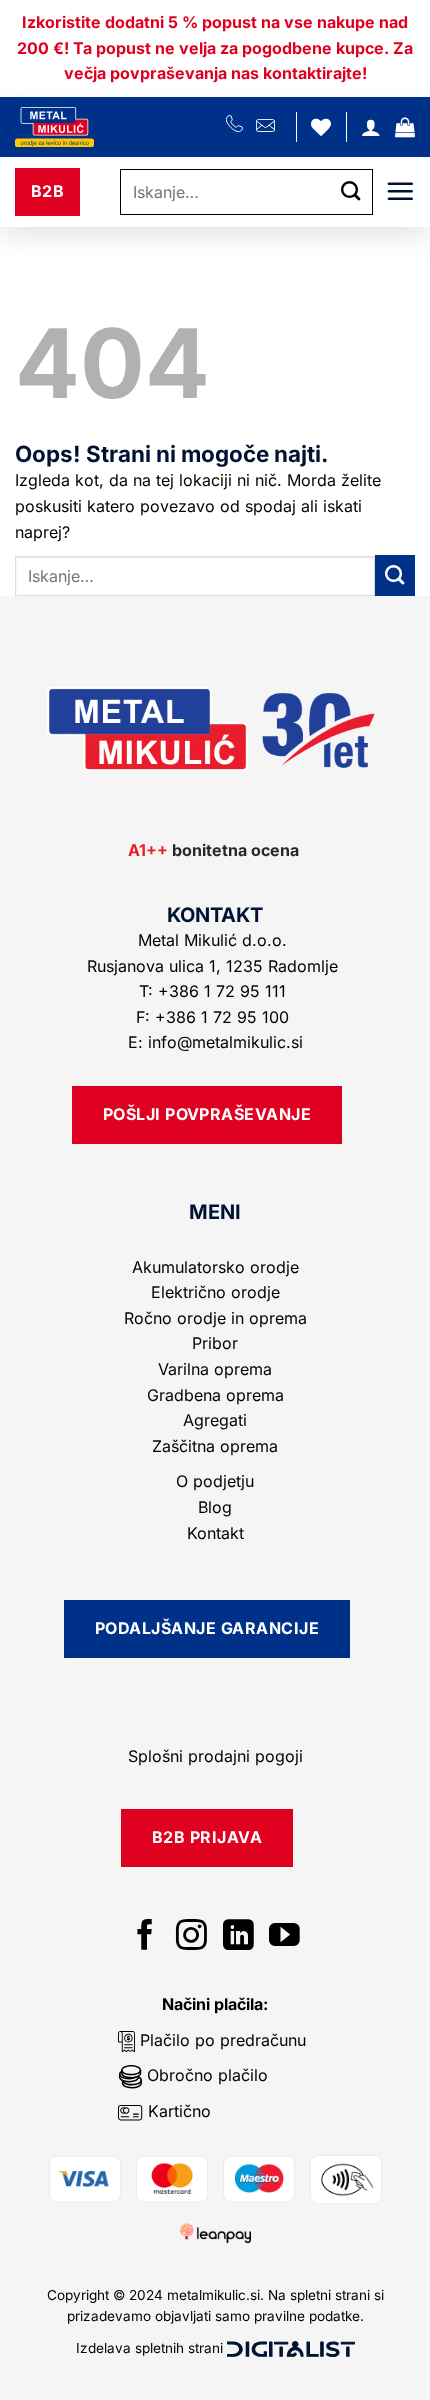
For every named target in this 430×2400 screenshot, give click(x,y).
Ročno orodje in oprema (215, 1318)
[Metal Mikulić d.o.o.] (120, 127)
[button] (405, 127)
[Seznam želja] (321, 127)
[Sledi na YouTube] (284, 1937)
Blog (215, 1507)
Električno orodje (215, 1292)
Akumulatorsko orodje (215, 1267)
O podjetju (215, 1481)
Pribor (215, 1343)
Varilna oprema (215, 1369)
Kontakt (215, 1533)
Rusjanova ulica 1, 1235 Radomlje (215, 966)
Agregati (215, 1420)
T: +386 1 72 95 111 (215, 991)
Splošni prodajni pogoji (215, 1756)
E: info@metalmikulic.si (215, 1042)
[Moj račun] (371, 127)
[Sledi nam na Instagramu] (191, 1937)
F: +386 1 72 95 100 (215, 1017)
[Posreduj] (351, 191)
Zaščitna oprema (215, 1446)
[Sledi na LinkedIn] (238, 1937)
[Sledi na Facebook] (145, 1937)
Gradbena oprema (215, 1395)
